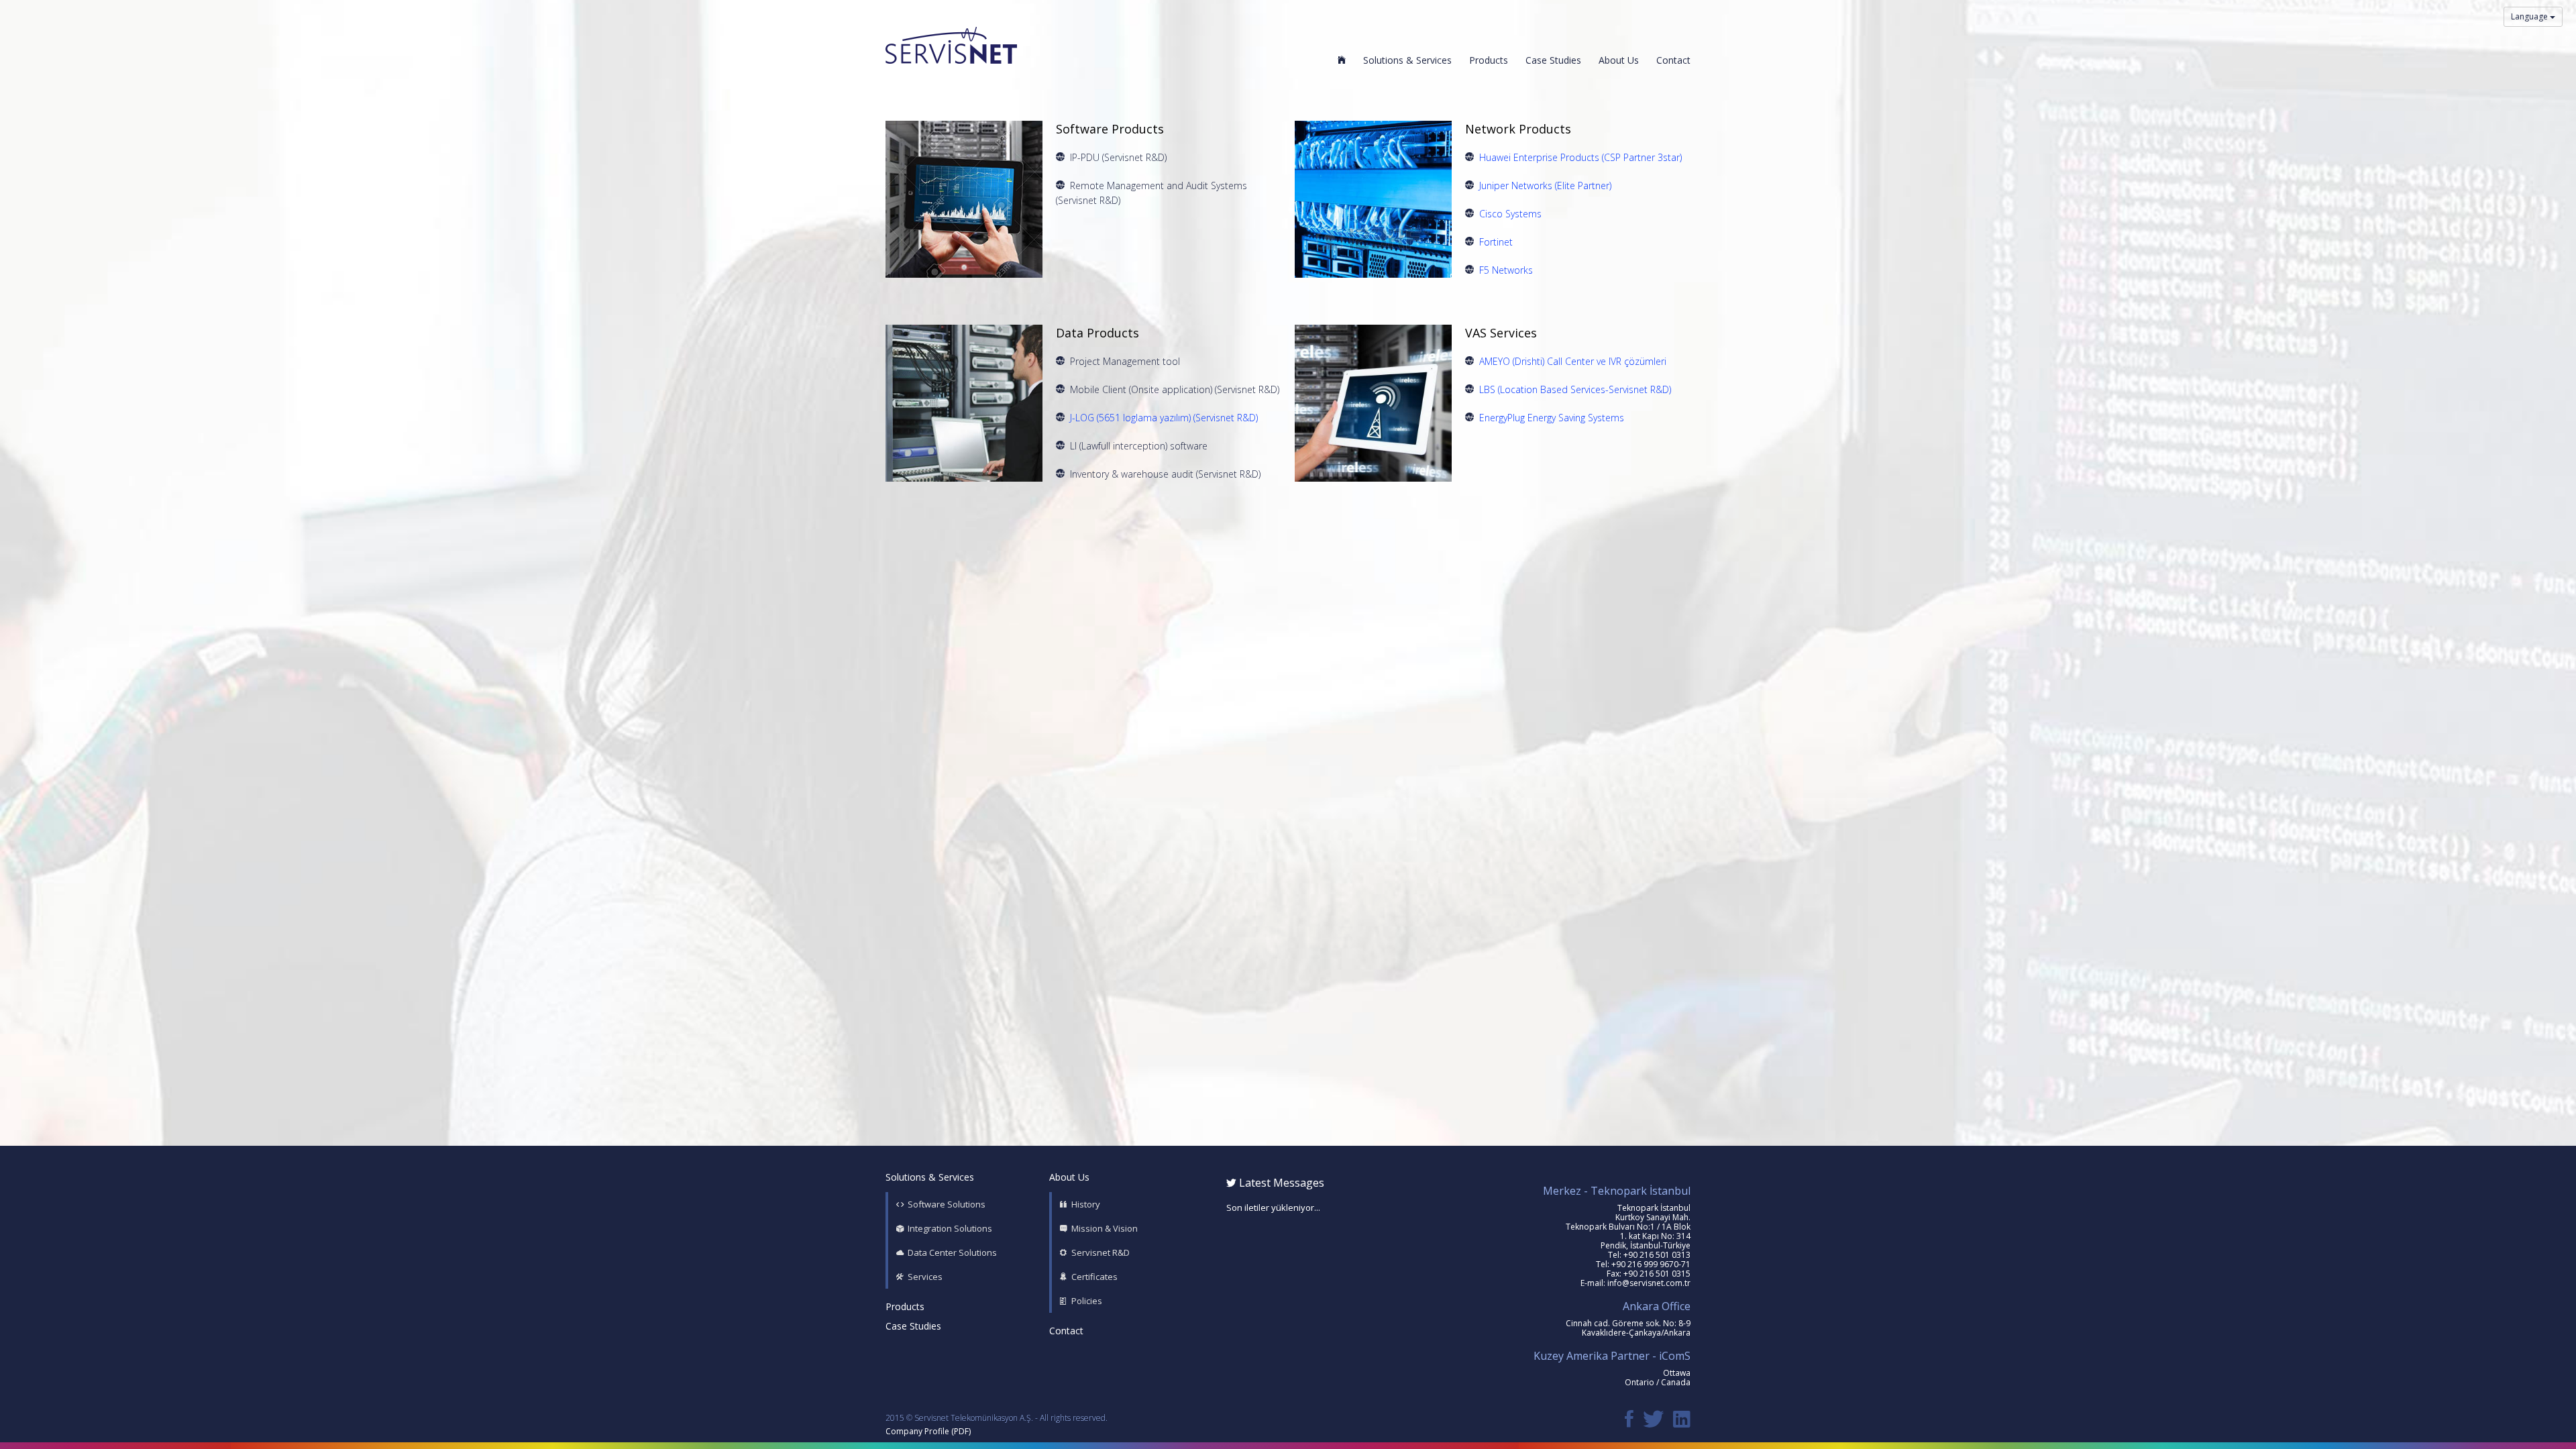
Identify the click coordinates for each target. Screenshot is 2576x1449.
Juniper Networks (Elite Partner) (1545, 185)
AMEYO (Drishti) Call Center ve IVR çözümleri (1573, 361)
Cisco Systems (1510, 214)
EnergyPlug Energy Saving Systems (1552, 418)
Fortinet (1496, 242)
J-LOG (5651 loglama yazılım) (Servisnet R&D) (1164, 418)
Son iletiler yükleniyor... (1273, 1207)
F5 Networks (1506, 270)
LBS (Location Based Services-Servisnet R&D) (1575, 389)
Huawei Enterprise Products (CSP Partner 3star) (1580, 157)
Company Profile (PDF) (928, 1431)
